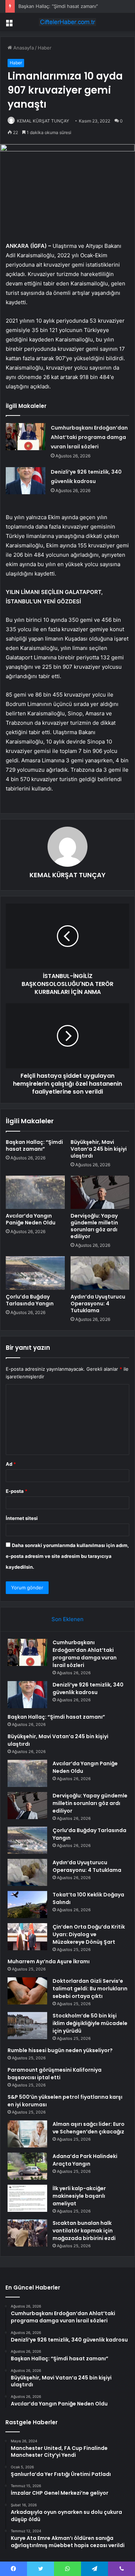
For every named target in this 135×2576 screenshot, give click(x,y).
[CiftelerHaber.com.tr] (68, 22)
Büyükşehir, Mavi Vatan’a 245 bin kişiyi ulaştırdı (99, 1149)
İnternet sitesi (22, 1518)
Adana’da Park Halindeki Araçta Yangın (85, 2160)
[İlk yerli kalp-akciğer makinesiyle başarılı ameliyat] (27, 2198)
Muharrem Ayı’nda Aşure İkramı (49, 1961)
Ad (11, 1464)
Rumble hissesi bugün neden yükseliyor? (60, 2050)
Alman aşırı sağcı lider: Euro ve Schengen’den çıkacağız (89, 2128)
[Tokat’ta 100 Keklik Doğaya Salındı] (27, 1905)
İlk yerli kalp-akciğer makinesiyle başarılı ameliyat (79, 2196)
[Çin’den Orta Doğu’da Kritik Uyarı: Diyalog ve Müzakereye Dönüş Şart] (27, 1937)
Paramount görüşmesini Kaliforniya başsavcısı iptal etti (55, 2074)
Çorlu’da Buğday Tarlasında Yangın (30, 1300)
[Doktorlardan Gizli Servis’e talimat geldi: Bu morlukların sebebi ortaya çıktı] (27, 1991)
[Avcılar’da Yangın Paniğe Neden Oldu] (35, 1192)
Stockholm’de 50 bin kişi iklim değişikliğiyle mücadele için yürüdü (90, 2023)
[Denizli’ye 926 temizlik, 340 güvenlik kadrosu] (26, 481)
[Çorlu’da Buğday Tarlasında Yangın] (35, 1273)
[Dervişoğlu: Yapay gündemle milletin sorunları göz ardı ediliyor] (100, 1192)
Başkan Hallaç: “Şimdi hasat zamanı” (58, 6)
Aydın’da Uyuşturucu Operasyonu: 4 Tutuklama (98, 1304)
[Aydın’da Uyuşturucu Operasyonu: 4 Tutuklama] (100, 1273)
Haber (45, 48)
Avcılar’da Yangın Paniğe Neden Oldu (31, 1219)
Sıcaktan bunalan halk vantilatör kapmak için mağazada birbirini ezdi (84, 2231)
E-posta (17, 1491)
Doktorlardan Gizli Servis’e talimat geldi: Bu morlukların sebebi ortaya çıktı (90, 1989)
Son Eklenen (67, 1619)
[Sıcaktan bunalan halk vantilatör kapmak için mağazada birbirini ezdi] (27, 2233)
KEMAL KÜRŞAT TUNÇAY (43, 121)
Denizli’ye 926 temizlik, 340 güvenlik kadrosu (88, 1688)
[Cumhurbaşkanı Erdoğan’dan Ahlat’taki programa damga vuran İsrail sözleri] (26, 437)
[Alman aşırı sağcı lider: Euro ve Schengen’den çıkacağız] (27, 2134)
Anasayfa (23, 48)
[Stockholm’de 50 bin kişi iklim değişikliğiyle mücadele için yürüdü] (27, 2026)
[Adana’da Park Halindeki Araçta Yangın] (27, 2166)
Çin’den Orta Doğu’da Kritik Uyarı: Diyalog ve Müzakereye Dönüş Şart (89, 1934)
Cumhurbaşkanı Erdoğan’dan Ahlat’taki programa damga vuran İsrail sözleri (89, 437)
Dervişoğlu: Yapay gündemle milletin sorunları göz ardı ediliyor (94, 1226)
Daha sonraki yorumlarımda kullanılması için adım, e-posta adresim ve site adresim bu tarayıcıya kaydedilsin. (67, 1556)
